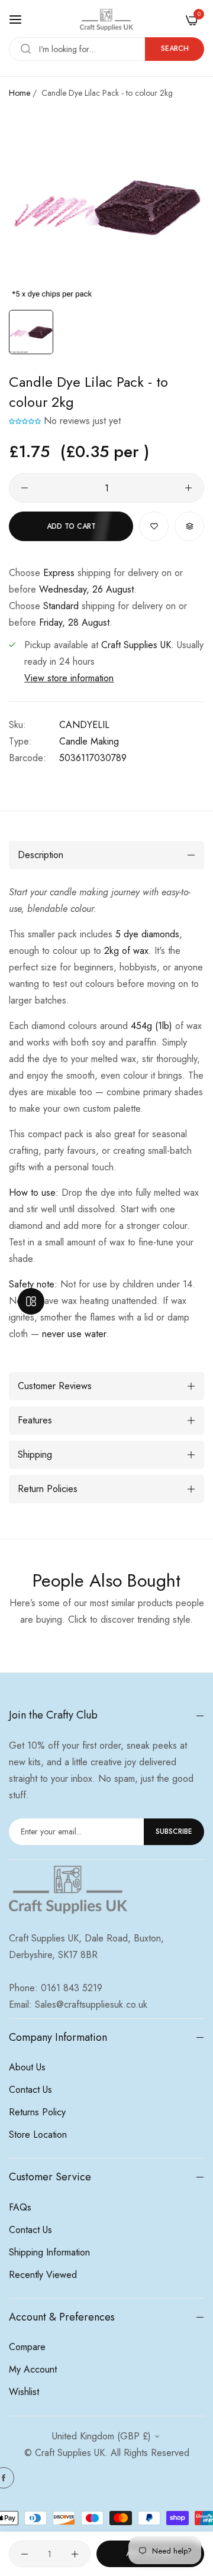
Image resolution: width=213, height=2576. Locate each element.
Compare (27, 2347)
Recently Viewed (43, 2275)
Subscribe (174, 1831)
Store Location (38, 2135)
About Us (27, 2067)
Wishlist (24, 2392)
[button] (25, 421)
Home (20, 93)
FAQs (20, 2207)
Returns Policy (37, 2112)
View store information (69, 678)
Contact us (30, 2090)
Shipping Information (49, 2252)
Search (175, 48)
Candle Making (89, 741)
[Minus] (25, 488)
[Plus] (188, 488)
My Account (33, 2369)
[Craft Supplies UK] (106, 20)
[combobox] (106, 49)
